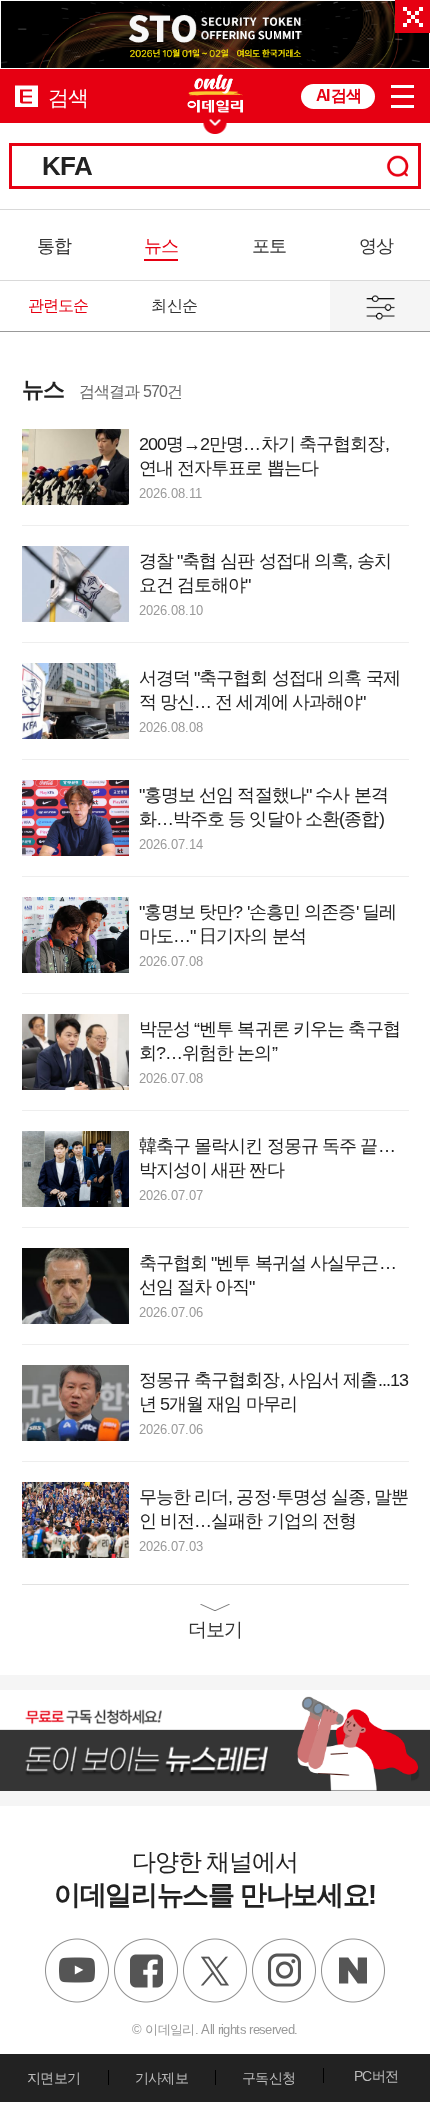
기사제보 (161, 2078)
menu (402, 96)
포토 (269, 246)
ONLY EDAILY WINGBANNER (215, 93)
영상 (376, 246)
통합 (54, 246)
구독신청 (268, 2078)
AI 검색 (338, 95)
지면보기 (53, 2078)
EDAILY (26, 95)
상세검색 (380, 306)
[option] (215, 34)
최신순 (174, 305)
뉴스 (161, 246)
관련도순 (58, 305)
